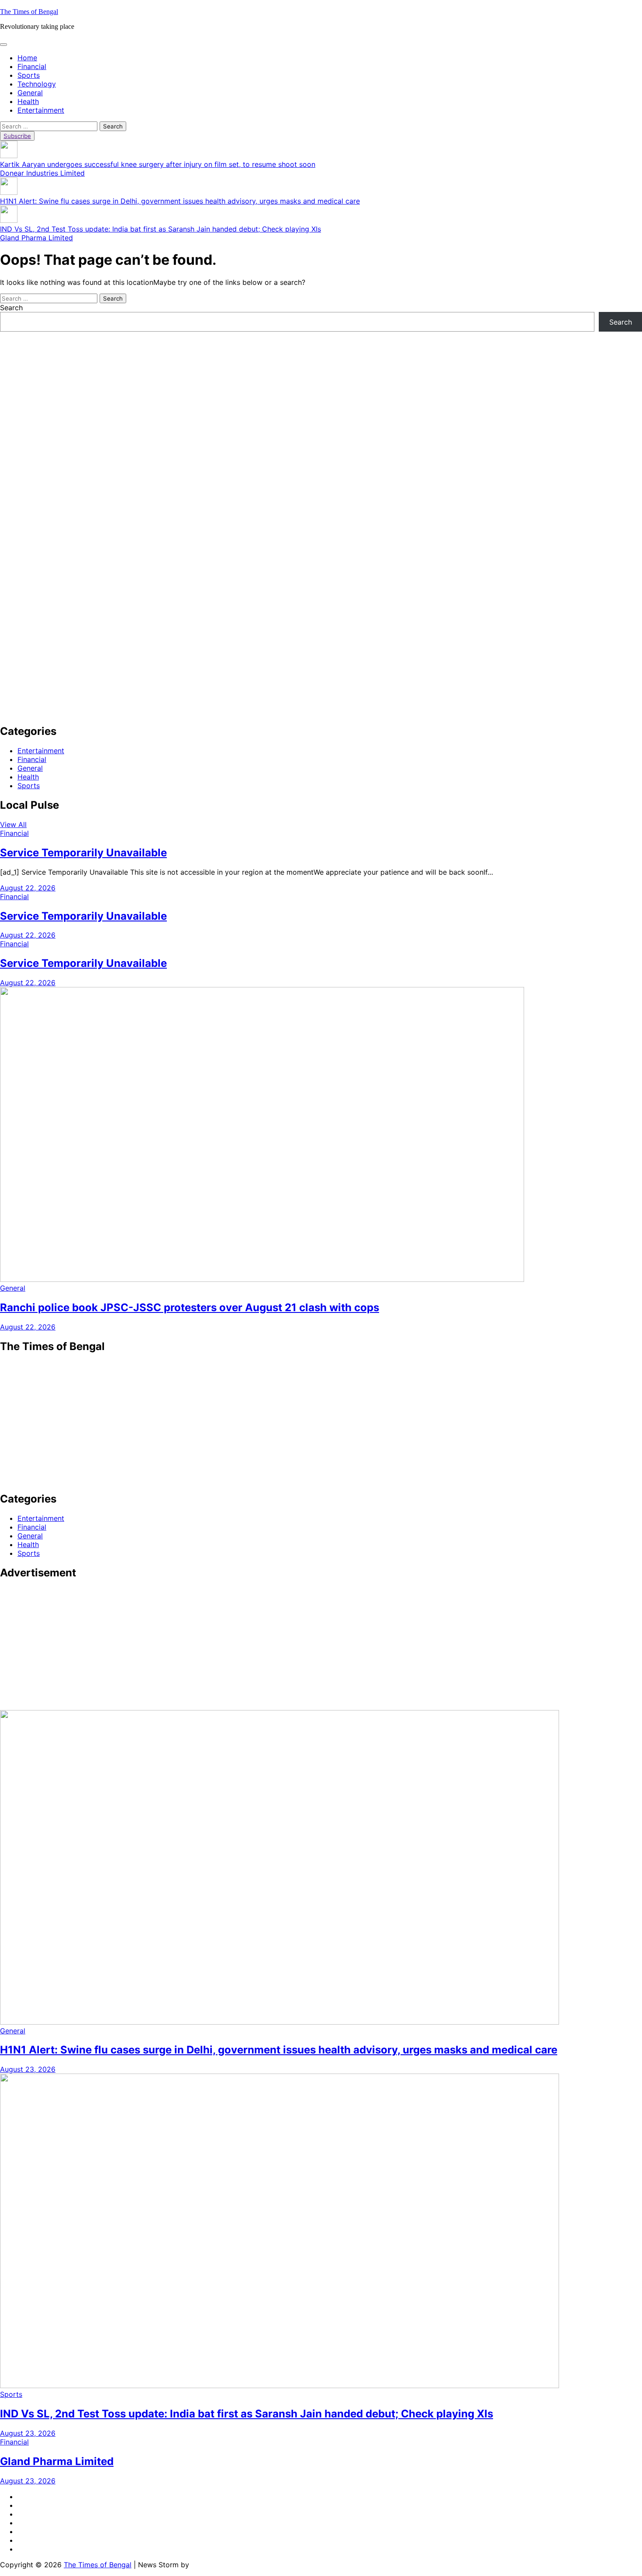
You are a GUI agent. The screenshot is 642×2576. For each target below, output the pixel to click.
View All (13, 824)
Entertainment (41, 110)
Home (27, 58)
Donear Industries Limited (42, 173)
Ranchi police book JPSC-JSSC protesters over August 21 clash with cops (190, 1307)
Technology (37, 84)
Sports (29, 75)
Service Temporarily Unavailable (83, 853)
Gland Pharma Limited (36, 238)
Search (11, 308)
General (30, 93)
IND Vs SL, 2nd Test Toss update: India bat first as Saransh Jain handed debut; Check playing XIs (160, 229)
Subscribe (17, 136)
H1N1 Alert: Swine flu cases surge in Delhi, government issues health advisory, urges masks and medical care (180, 201)
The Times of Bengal (29, 12)
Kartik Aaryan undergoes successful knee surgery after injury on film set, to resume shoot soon (158, 164)
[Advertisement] (262, 393)
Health (28, 101)
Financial (32, 66)
